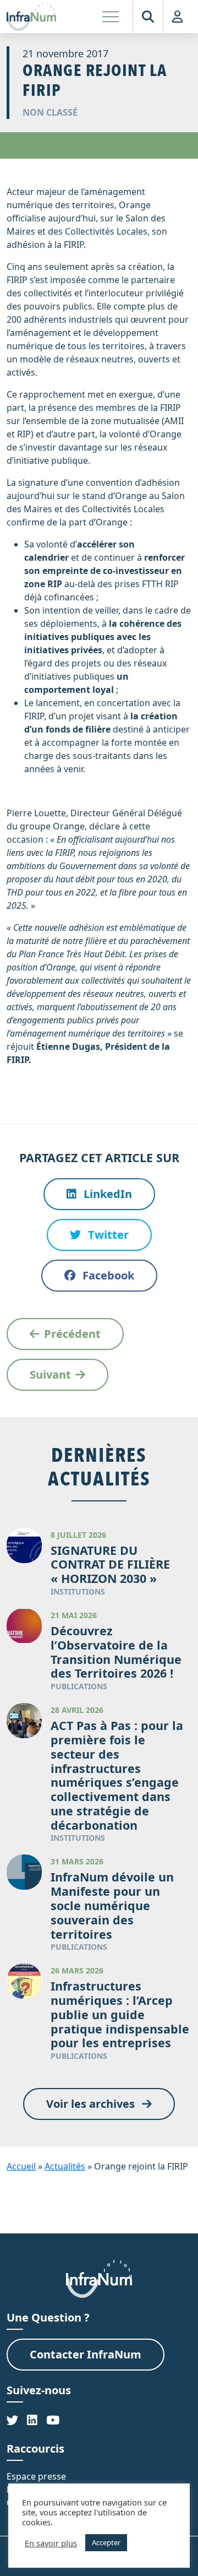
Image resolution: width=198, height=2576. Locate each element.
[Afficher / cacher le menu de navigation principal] (111, 17)
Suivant (50, 1374)
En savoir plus (51, 2543)
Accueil (21, 2166)
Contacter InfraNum (86, 2354)
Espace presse (36, 2476)
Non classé (50, 112)
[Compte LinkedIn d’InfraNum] (32, 2420)
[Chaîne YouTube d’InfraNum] (53, 2420)
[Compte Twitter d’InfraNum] (12, 2420)
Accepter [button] (106, 2542)
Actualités (65, 2166)
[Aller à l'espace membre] (177, 17)
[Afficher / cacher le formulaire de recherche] (148, 17)
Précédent (72, 1334)
